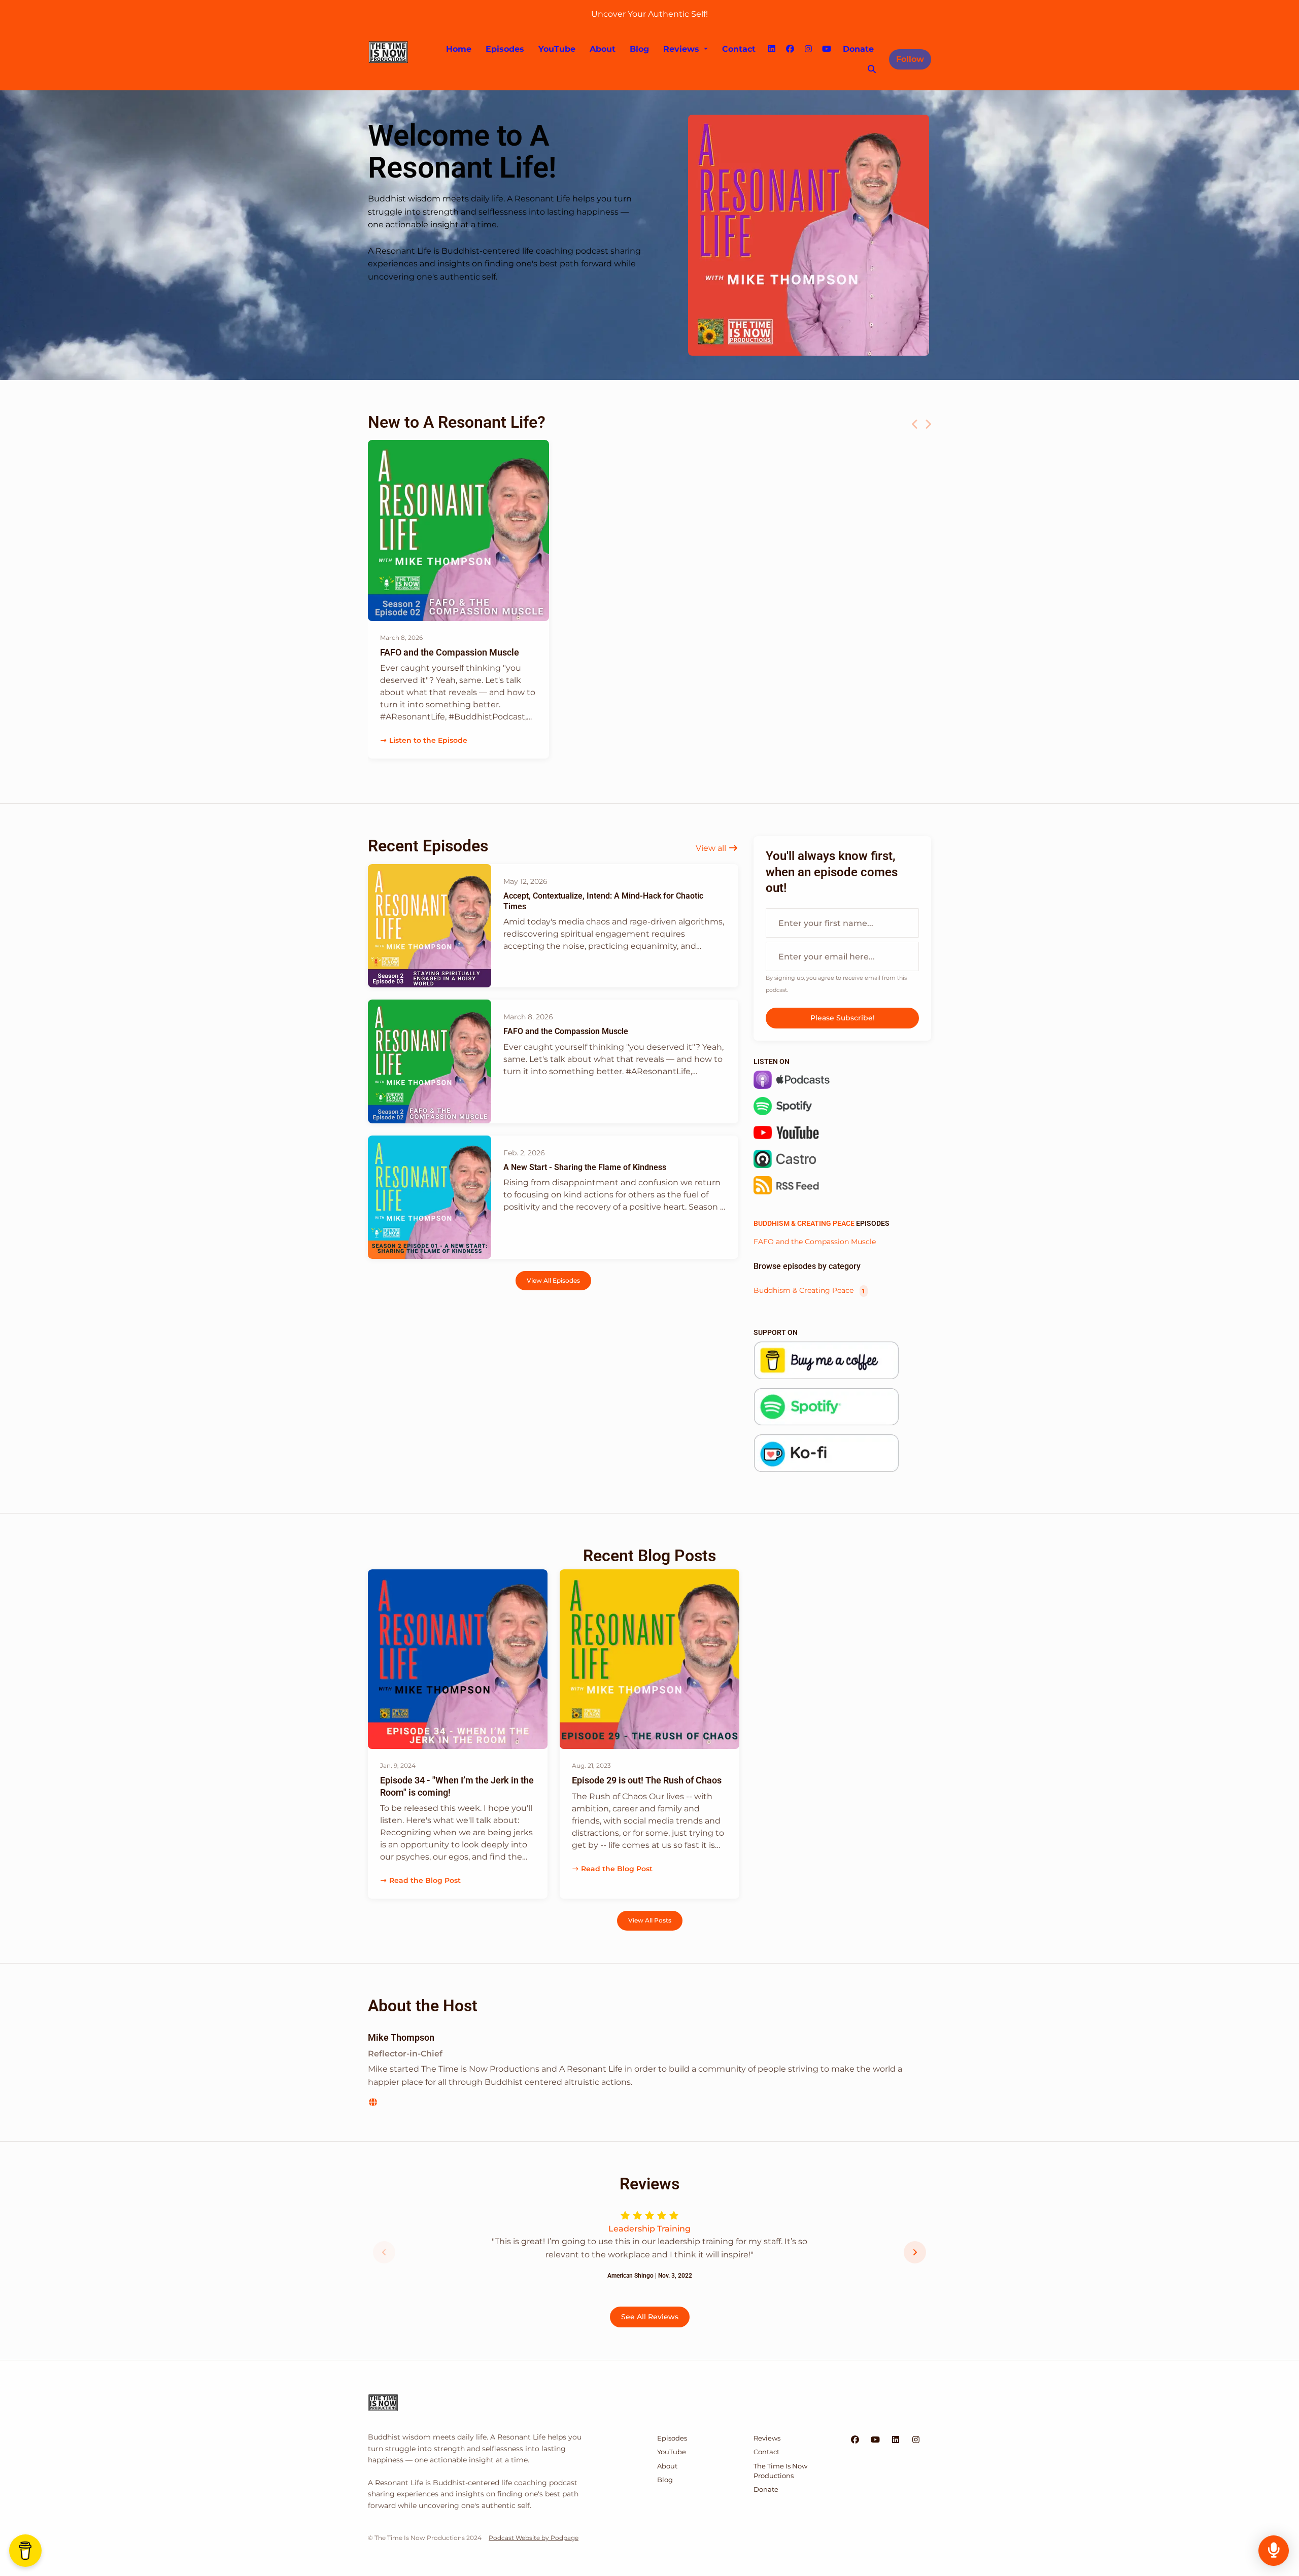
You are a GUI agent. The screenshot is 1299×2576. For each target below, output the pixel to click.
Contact (739, 49)
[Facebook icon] (855, 2440)
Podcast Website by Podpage (534, 2538)
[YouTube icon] (875, 2440)
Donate (858, 49)
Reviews (682, 49)
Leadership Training (649, 2229)
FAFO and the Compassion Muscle (450, 652)
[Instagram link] (808, 49)
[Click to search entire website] (872, 70)
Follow (910, 59)
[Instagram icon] (916, 2440)
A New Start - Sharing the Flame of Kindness (585, 1167)
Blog (639, 49)
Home (459, 49)
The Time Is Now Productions (780, 2471)
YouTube (557, 49)
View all (712, 848)
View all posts (650, 1920)
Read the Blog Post (425, 1880)
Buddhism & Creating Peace (804, 1223)
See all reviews (650, 2317)
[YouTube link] (827, 49)
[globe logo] (373, 2102)
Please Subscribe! (843, 1018)
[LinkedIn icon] (896, 2440)
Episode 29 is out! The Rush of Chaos (647, 1780)
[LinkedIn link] (772, 49)
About (603, 49)
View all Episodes (553, 1280)
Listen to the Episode (428, 740)
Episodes (505, 49)
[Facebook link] (790, 49)
